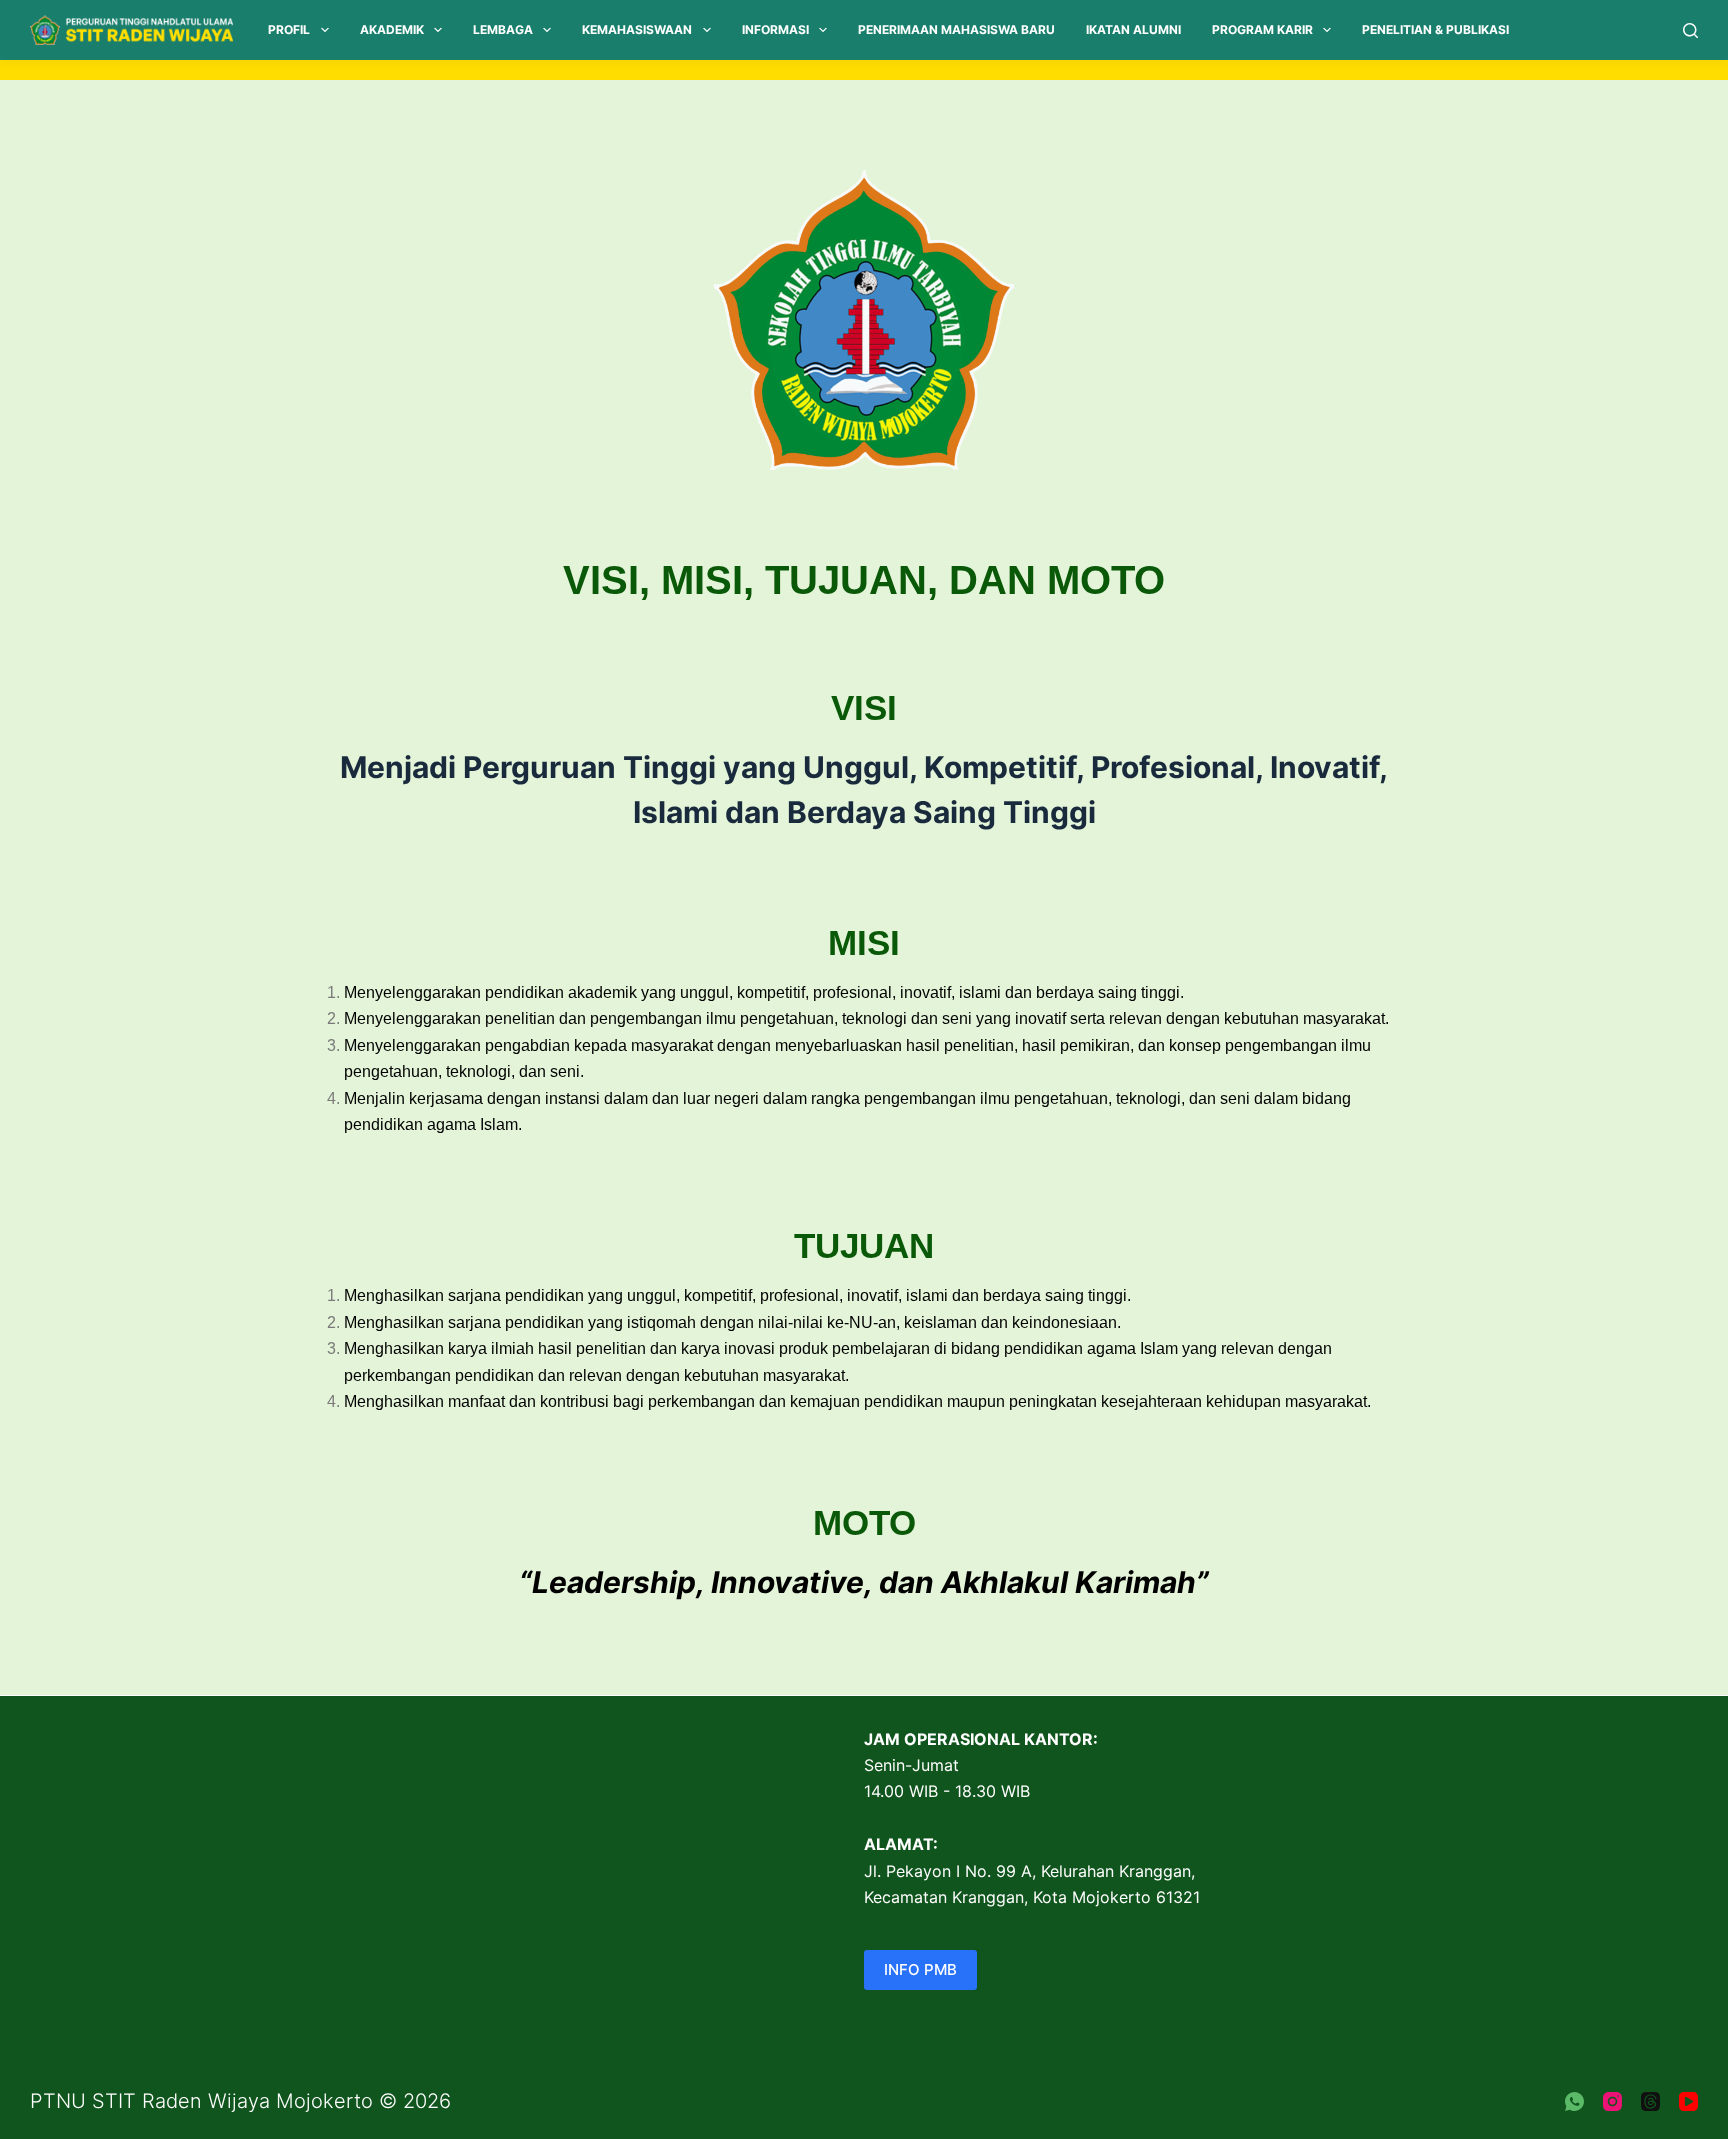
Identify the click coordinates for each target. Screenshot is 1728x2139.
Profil (289, 29)
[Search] (1690, 30)
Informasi (775, 29)
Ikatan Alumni (1133, 29)
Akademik (392, 29)
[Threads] (1650, 2101)
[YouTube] (1688, 2101)
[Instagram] (1612, 2101)
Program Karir (1262, 29)
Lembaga (503, 29)
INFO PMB (920, 1969)
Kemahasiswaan (637, 29)
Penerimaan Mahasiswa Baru (956, 29)
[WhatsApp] (1574, 2101)
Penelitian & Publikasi (1435, 29)
